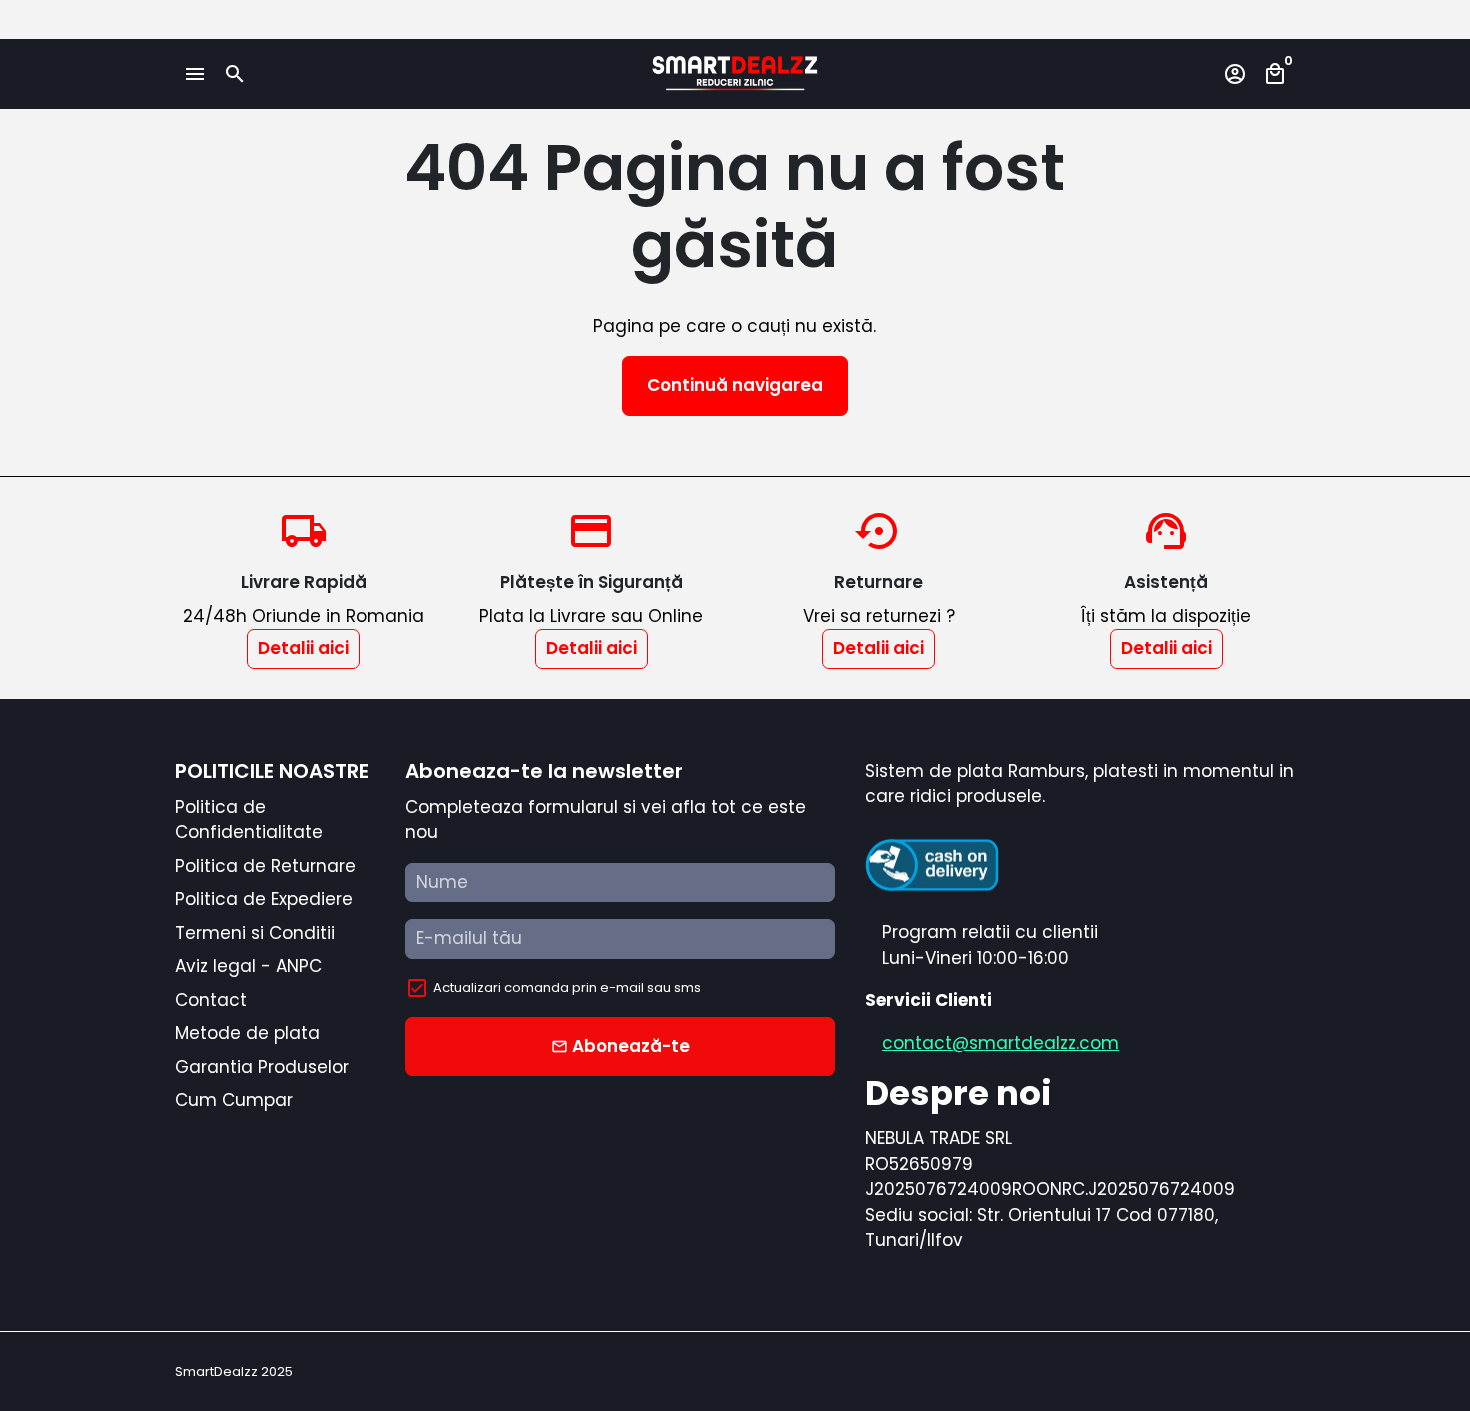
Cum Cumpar (234, 1100)
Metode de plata (247, 1033)
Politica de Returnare (265, 866)
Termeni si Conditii (255, 933)
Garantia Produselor (262, 1067)
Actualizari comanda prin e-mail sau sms (567, 987)
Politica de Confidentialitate (249, 820)
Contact (211, 1000)
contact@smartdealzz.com (1000, 1043)
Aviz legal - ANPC (248, 966)
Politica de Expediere (264, 899)
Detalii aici (303, 648)
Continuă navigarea (735, 385)
